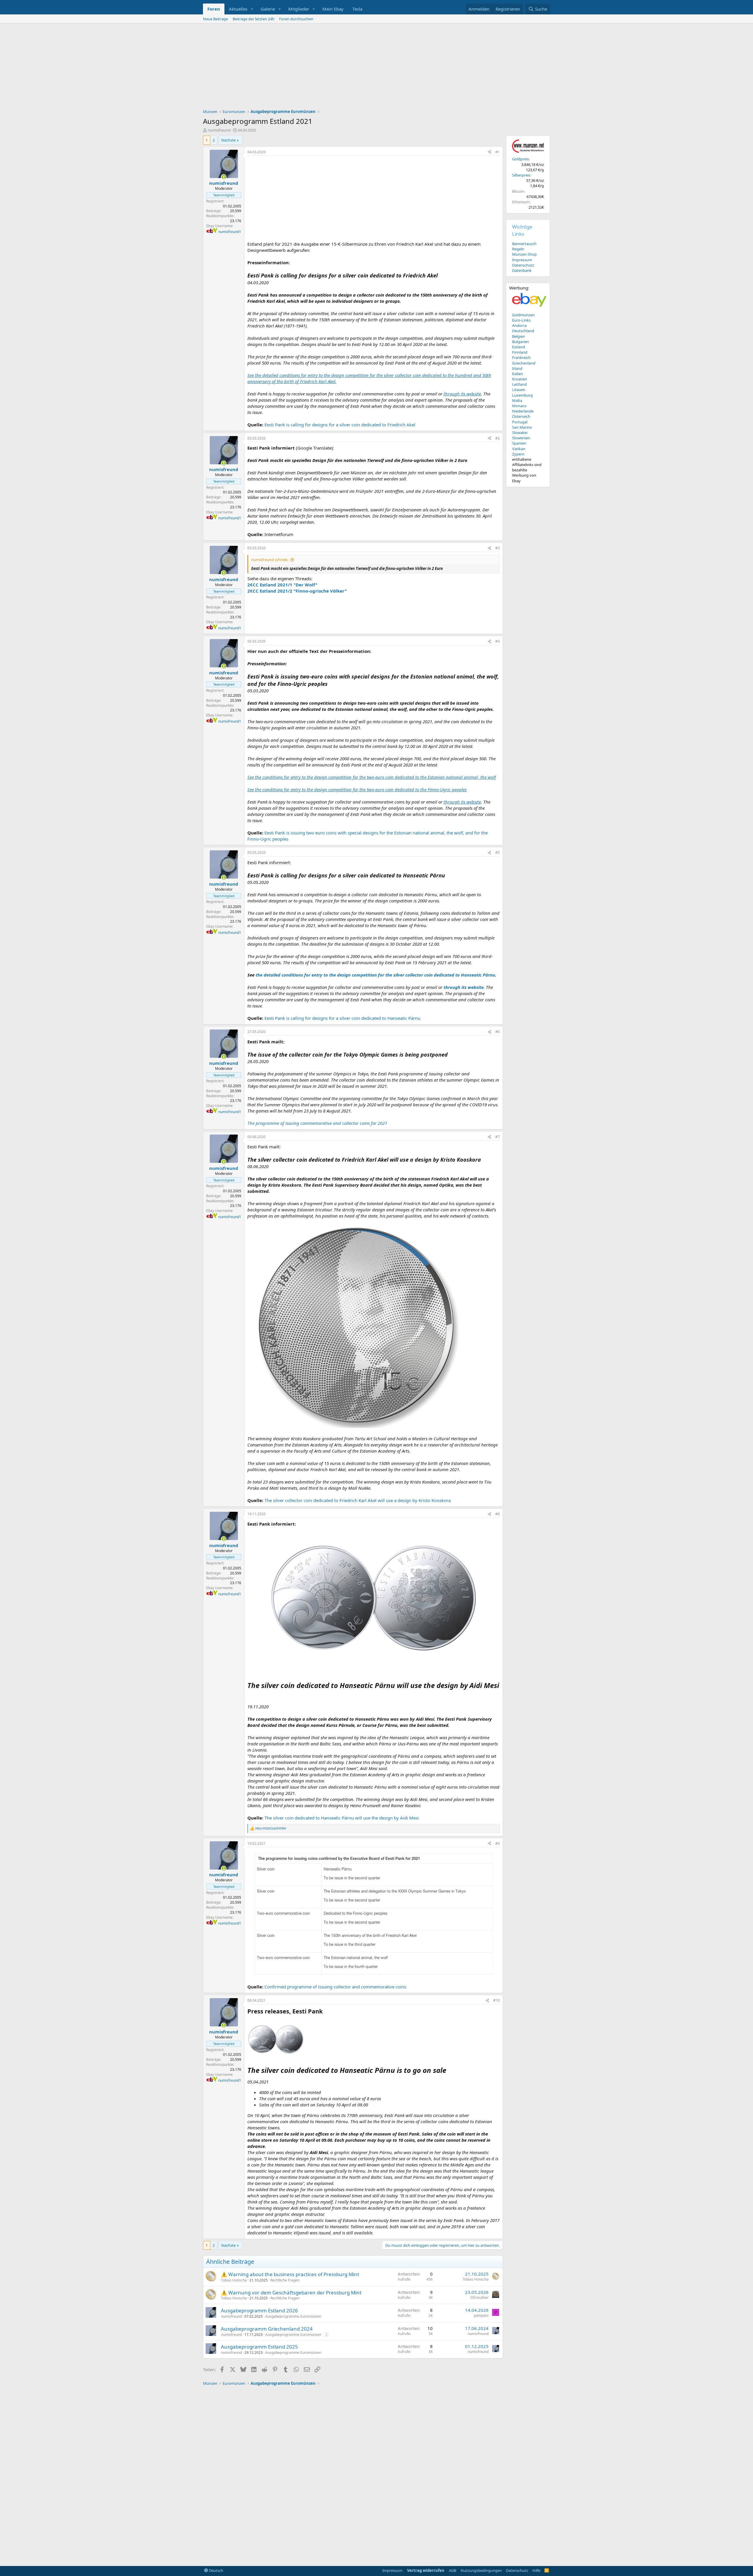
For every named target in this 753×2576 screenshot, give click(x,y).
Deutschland (523, 331)
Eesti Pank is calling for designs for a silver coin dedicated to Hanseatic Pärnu (342, 1018)
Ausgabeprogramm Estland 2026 (259, 2310)
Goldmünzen (523, 315)
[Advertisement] (376, 68)
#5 (498, 853)
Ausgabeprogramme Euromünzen (293, 2316)
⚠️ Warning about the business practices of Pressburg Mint (290, 2274)
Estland (519, 347)
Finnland (520, 352)
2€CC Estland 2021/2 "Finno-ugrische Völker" (297, 591)
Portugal (520, 422)
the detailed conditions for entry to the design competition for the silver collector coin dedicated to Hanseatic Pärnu (375, 975)
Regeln (518, 249)
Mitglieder (299, 9)
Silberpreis (521, 175)
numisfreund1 (230, 232)
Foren (214, 9)
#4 (498, 641)
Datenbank (522, 270)
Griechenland (524, 363)
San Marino (522, 427)
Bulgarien (520, 342)
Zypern (518, 454)
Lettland (519, 384)
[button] (252, 9)
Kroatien (520, 379)
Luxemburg (522, 395)
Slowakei (520, 433)
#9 (498, 1844)
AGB (453, 2570)
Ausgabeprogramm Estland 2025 (259, 2347)
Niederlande (523, 411)
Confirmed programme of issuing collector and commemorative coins (335, 1987)
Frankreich (521, 357)
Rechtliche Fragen (285, 2280)
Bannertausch (524, 244)
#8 (498, 1514)
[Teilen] (489, 152)
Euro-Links (521, 320)
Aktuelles (238, 9)
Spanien (519, 443)
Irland (517, 368)
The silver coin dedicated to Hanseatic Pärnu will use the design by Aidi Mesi (342, 1818)
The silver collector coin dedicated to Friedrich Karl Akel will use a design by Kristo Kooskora (358, 1500)
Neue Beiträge (215, 19)
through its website (464, 987)
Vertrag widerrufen (426, 2570)
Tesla (357, 9)
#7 (498, 1137)
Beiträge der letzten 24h (254, 19)
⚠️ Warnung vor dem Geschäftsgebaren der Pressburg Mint (291, 2293)
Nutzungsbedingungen (481, 2570)
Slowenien (521, 438)
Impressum (522, 260)
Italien (518, 374)
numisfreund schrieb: (270, 560)
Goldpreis (520, 159)
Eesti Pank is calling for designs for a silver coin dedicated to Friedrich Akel (340, 425)
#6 (498, 1032)
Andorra (519, 325)
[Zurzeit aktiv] (224, 177)
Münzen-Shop (524, 254)
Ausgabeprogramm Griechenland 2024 (267, 2329)
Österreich (521, 416)
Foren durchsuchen (296, 19)
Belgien (519, 336)
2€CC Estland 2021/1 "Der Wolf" (282, 585)
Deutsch (216, 2570)
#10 (497, 2000)
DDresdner (479, 2298)
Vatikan (519, 449)
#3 (498, 548)
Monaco (519, 406)
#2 (498, 438)
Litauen (519, 390)
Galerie (268, 9)
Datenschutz (523, 265)
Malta (517, 400)
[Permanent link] (251, 1696)
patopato (481, 2315)
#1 (498, 152)
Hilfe (536, 2570)
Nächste (228, 140)
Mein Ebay (333, 9)
